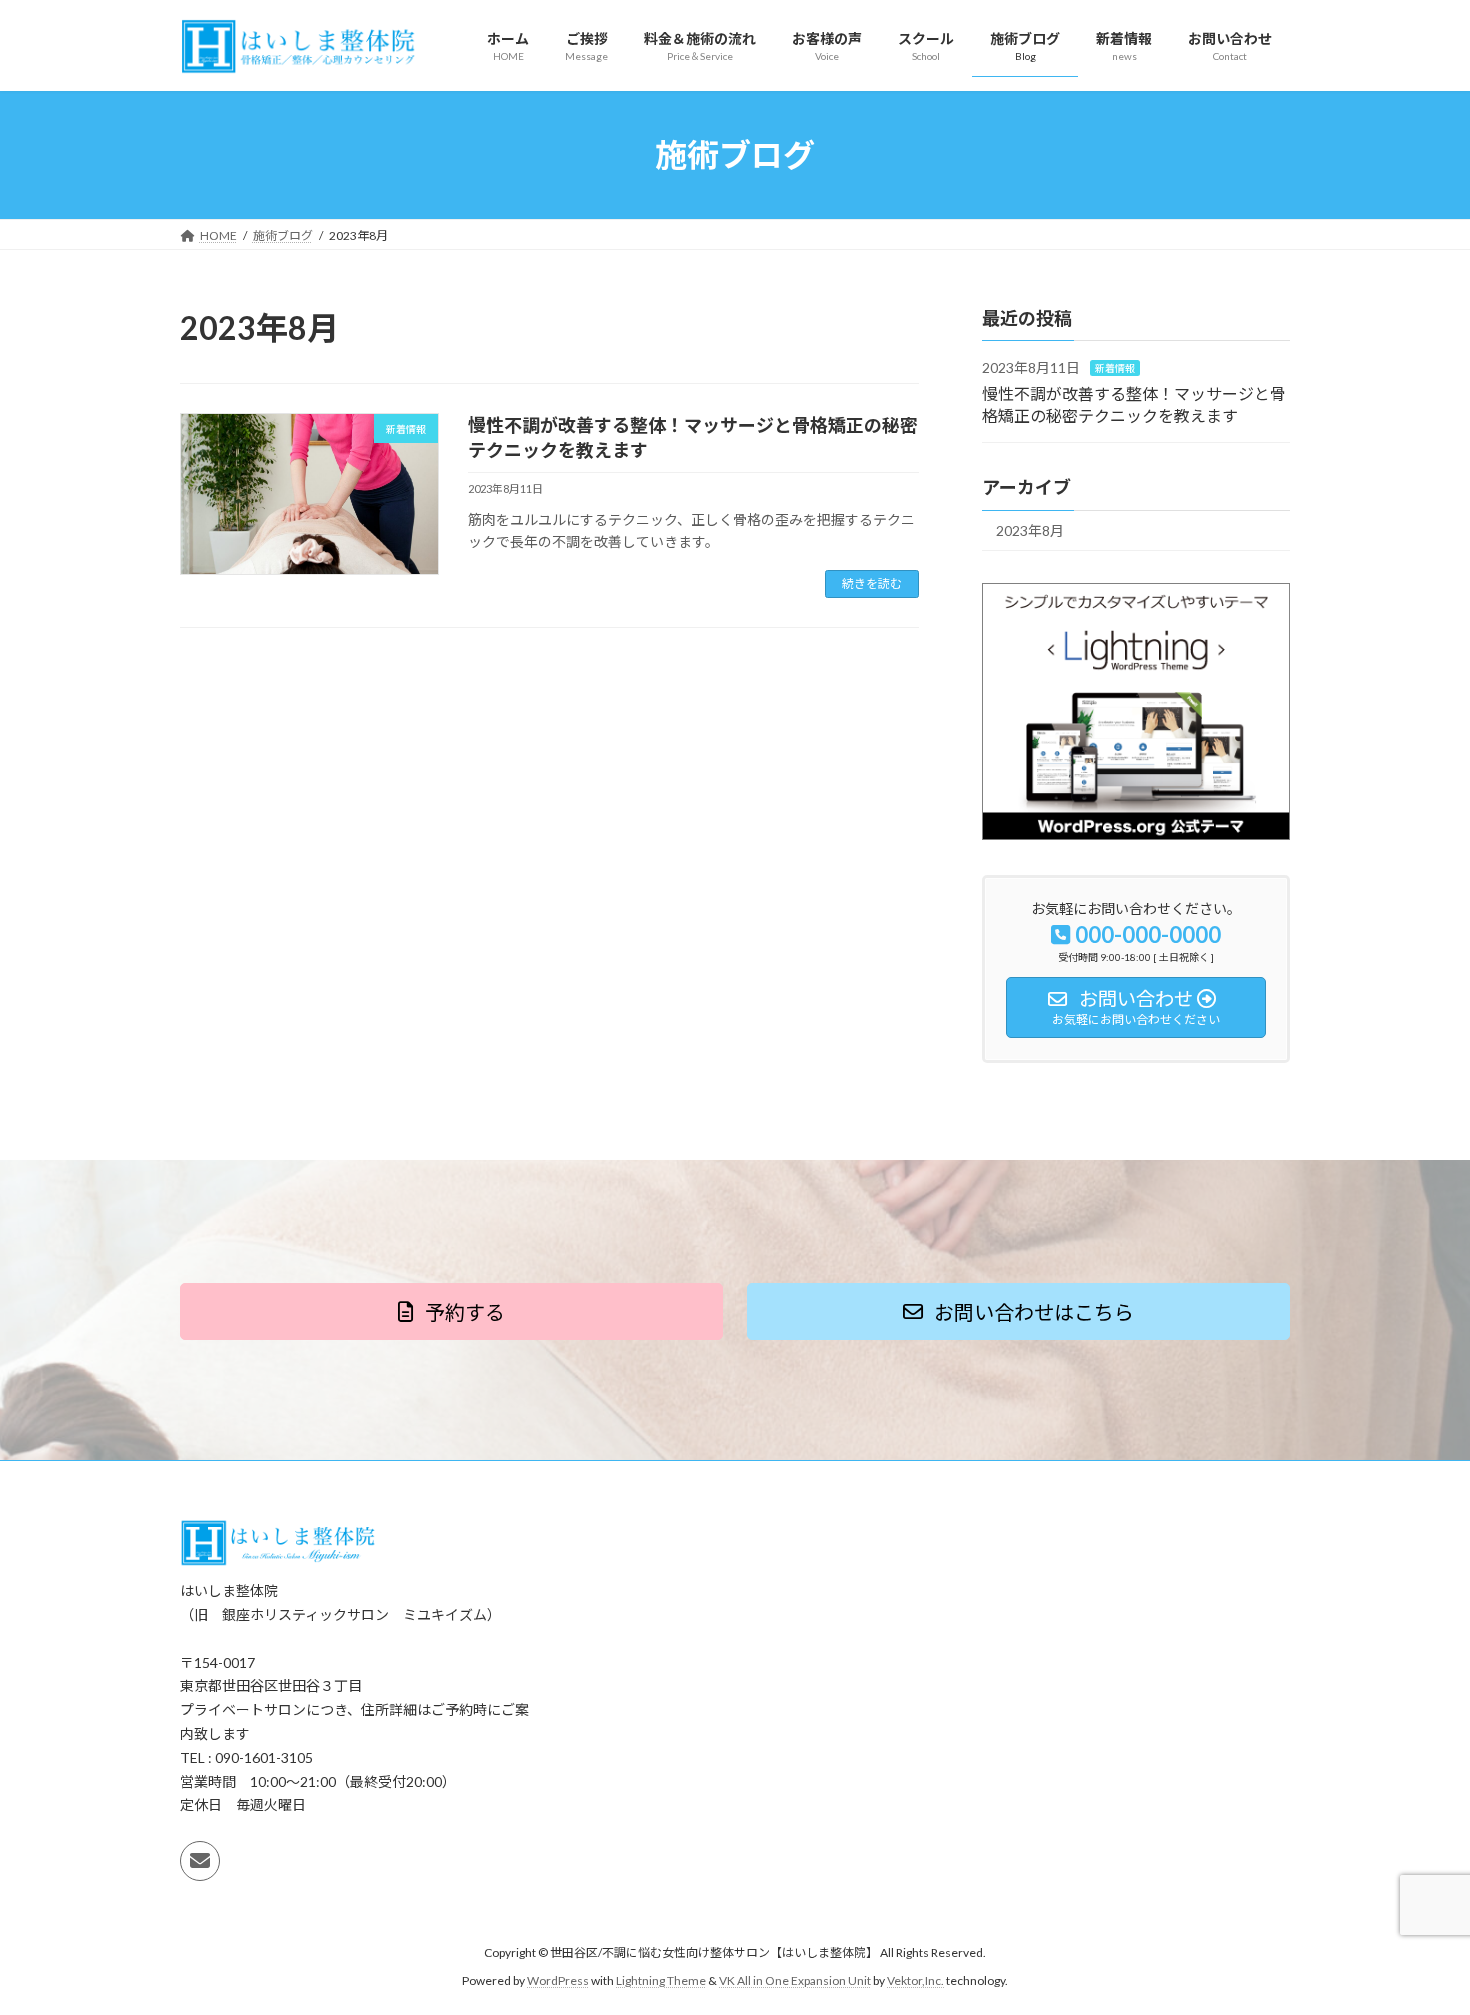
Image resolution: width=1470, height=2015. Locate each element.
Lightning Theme (661, 1980)
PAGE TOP (1417, 1936)
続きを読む (872, 583)
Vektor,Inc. (915, 1980)
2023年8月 (1030, 531)
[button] (451, 1311)
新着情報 (1115, 369)
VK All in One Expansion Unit (795, 1980)
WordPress (558, 1980)
